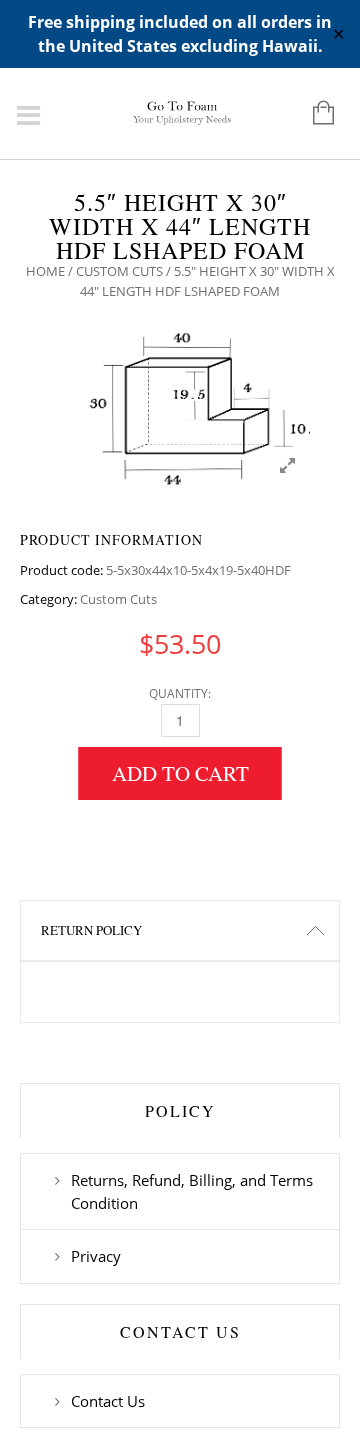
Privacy (96, 1256)
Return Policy (91, 930)
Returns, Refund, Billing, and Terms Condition (192, 1191)
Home (45, 271)
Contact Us (108, 1401)
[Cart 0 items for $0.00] (313, 114)
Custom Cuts (119, 271)
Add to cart (180, 773)
